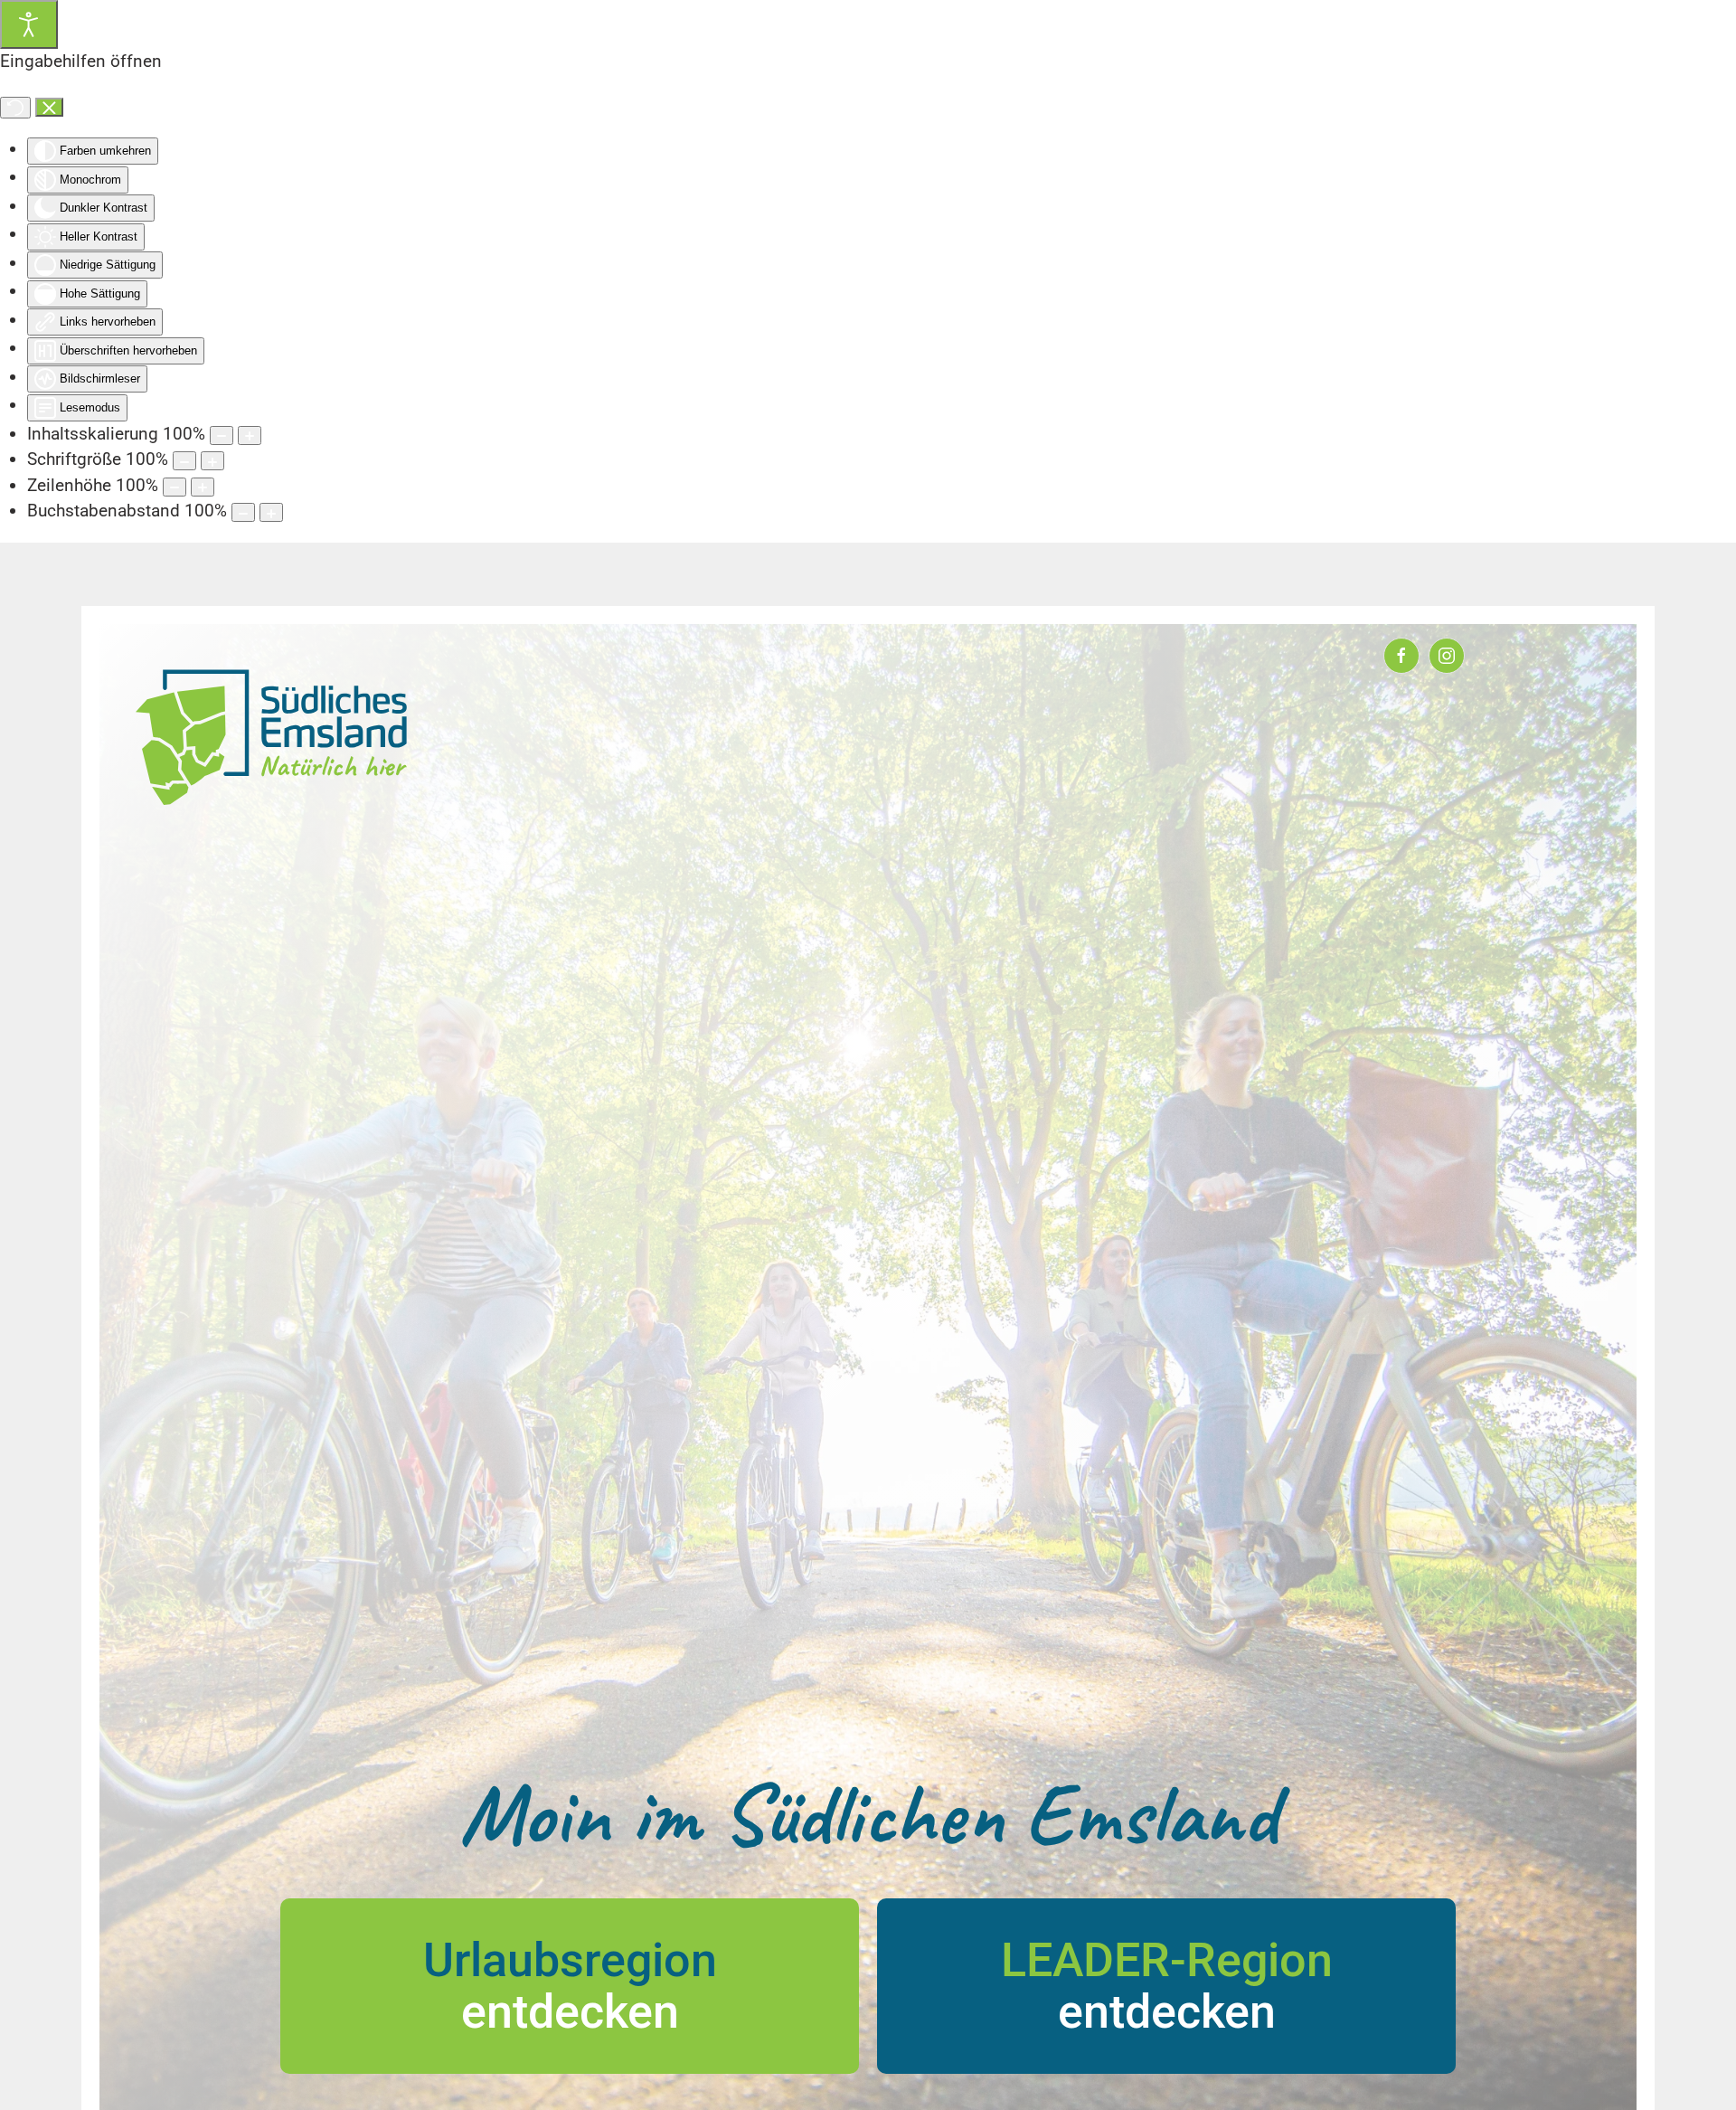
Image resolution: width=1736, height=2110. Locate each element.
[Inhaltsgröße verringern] (222, 435)
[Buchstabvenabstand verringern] (243, 512)
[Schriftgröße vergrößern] (212, 461)
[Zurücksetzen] (15, 108)
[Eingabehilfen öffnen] (29, 24)
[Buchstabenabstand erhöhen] (271, 512)
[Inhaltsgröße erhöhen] (250, 435)
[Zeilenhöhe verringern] (175, 487)
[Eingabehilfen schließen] (49, 108)
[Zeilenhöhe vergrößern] (203, 487)
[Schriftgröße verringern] (184, 461)
